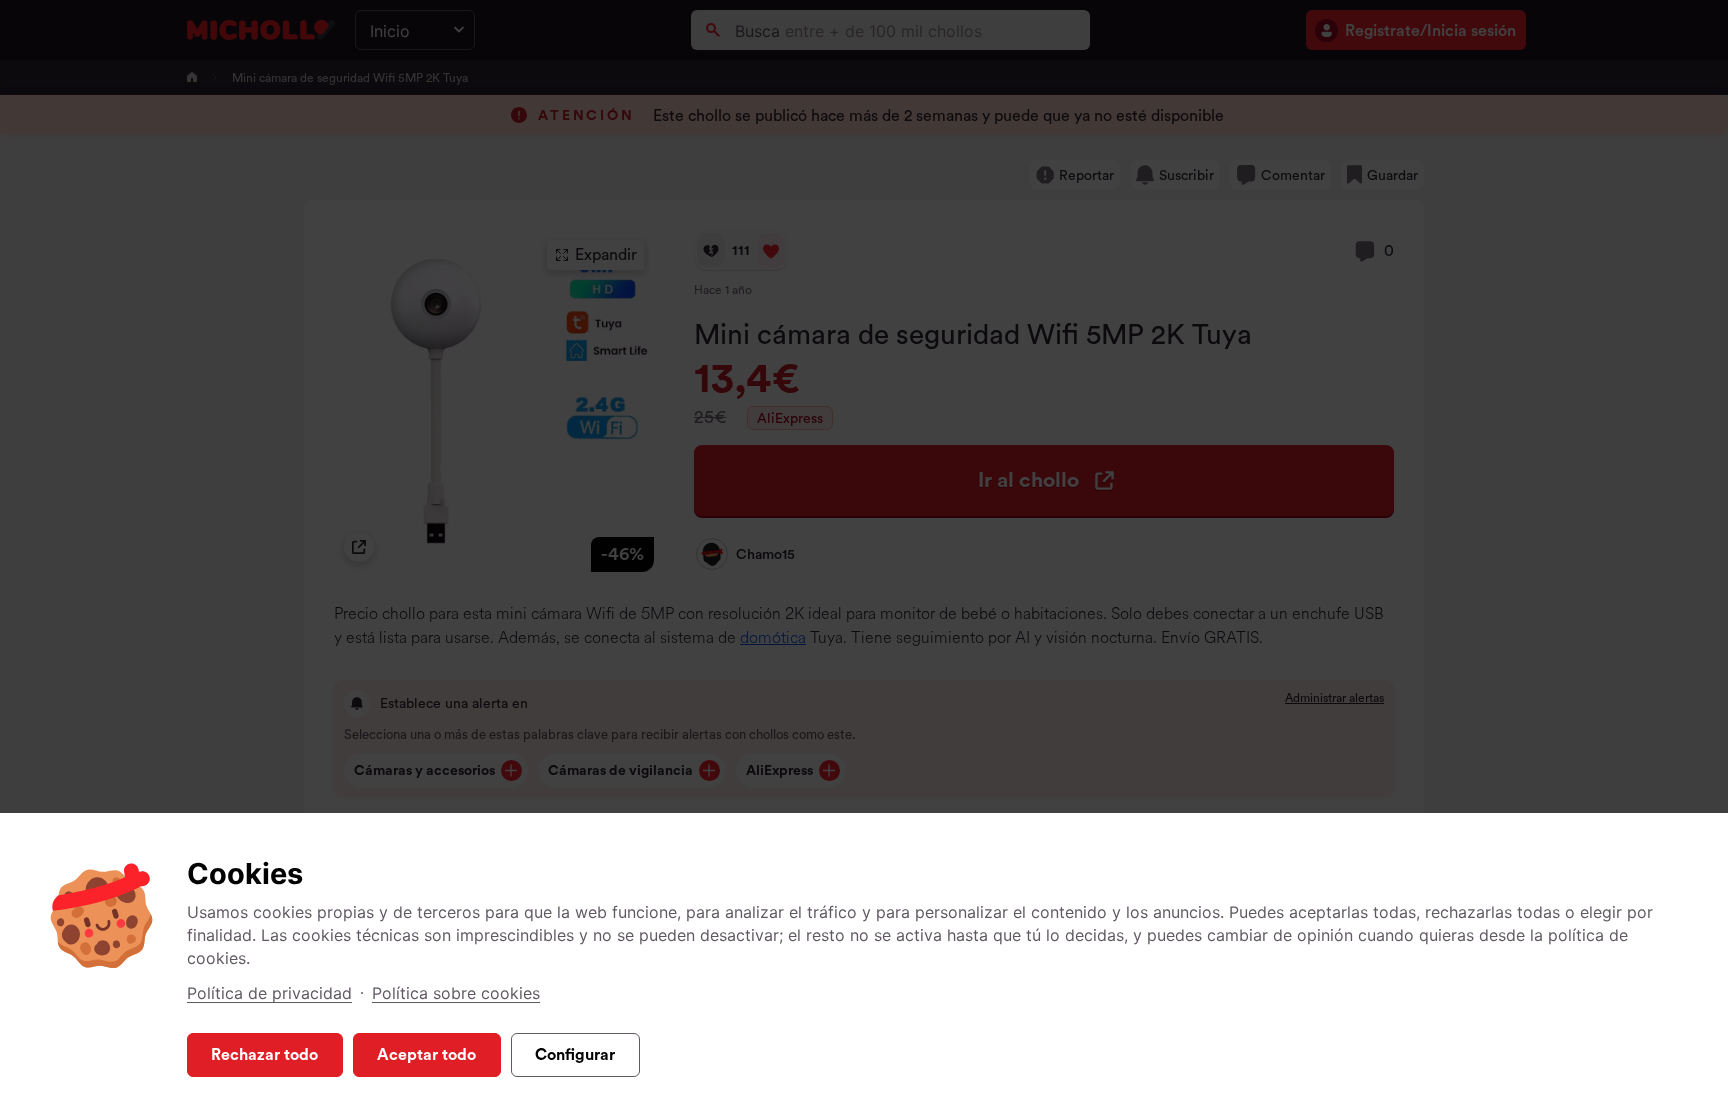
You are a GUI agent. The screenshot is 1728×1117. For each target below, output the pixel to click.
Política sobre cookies (456, 993)
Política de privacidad (269, 993)
